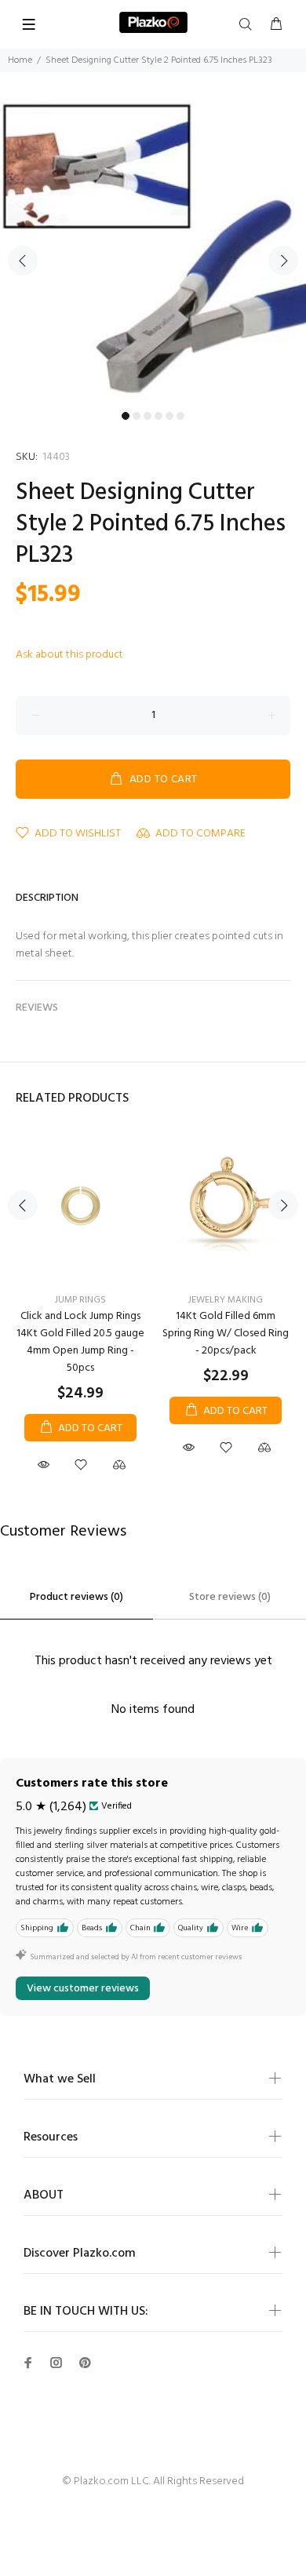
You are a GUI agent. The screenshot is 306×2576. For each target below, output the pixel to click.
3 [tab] (148, 416)
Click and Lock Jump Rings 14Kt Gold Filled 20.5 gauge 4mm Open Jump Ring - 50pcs (80, 1342)
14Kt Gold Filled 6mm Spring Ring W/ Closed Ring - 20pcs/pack (226, 1334)
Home (20, 60)
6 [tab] (180, 416)
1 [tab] (126, 416)
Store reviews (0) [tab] (230, 1597)
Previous (23, 261)
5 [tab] (169, 416)
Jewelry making (226, 1300)
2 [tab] (137, 416)
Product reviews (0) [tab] (76, 1597)
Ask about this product (69, 655)
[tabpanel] (153, 251)
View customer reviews (83, 1989)
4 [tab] (158, 416)
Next (283, 261)
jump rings (80, 1300)
